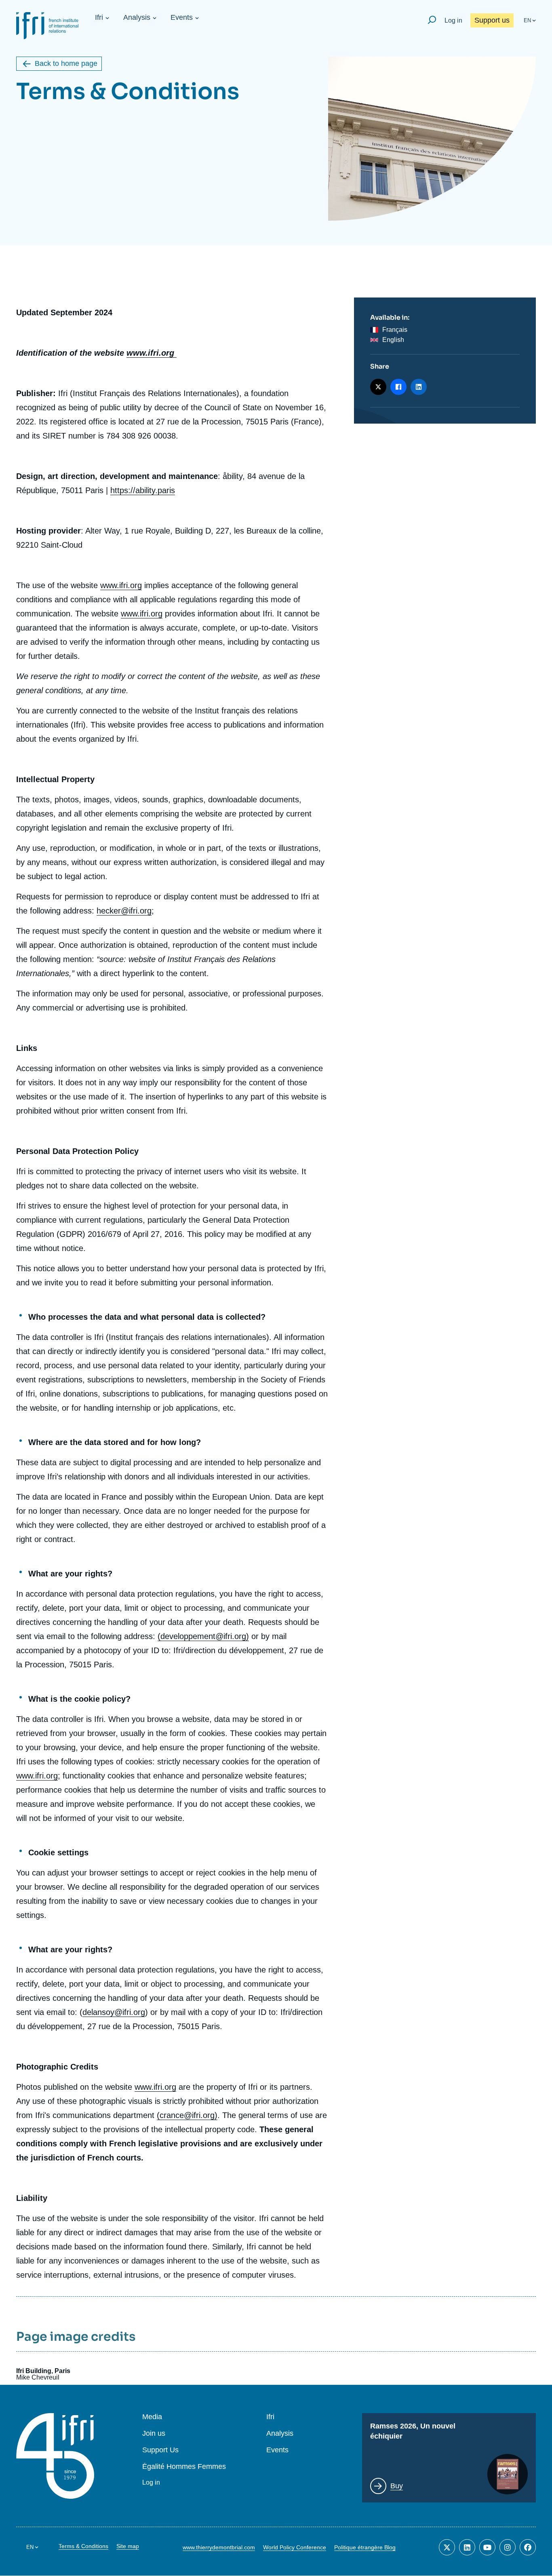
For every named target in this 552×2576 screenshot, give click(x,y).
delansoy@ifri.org (114, 2012)
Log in (453, 20)
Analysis (137, 17)
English (393, 340)
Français (395, 330)
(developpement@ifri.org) (203, 1636)
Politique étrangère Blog (365, 2547)
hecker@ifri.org (124, 911)
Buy (397, 2486)
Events (182, 17)
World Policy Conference (295, 2547)
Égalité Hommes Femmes (184, 2467)
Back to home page (66, 63)
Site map (128, 2546)
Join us (154, 2434)
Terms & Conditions (83, 2546)
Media (152, 2417)
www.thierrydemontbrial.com (219, 2547)
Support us (492, 20)
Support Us (160, 2450)
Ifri (99, 17)
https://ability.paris (143, 490)
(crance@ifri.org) (187, 2115)
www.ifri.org (121, 585)
